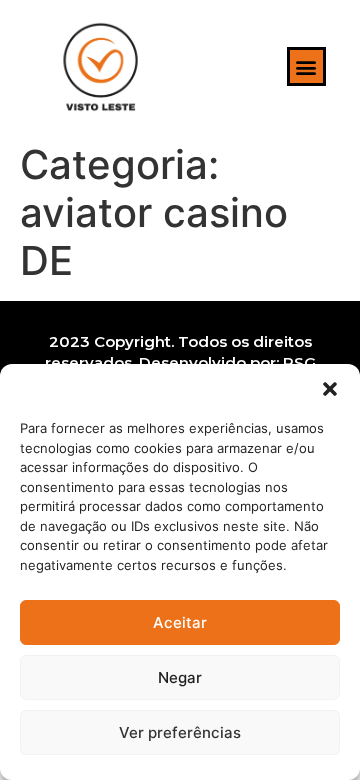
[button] (330, 389)
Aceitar (180, 622)
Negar (180, 677)
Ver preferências (180, 732)
